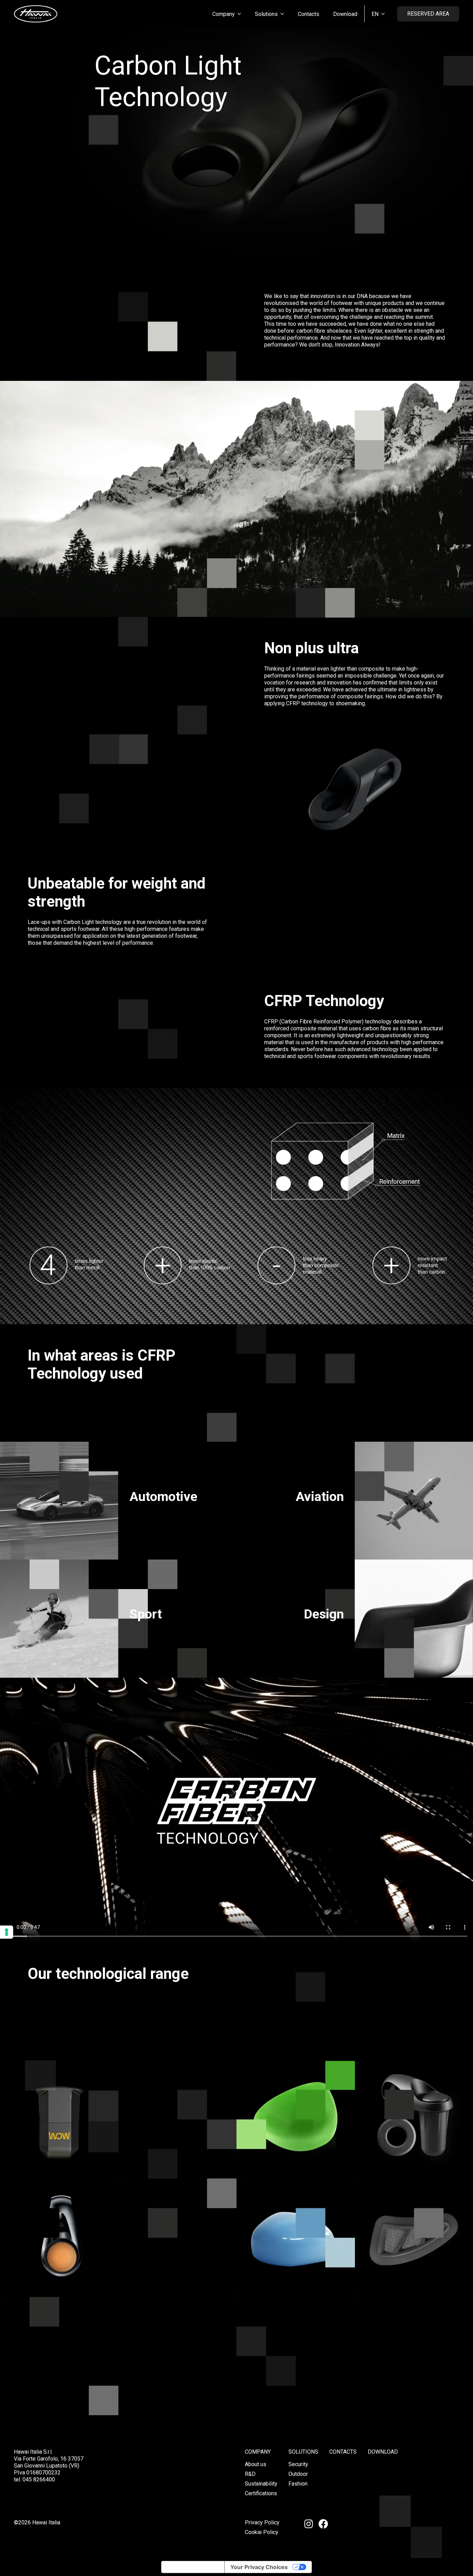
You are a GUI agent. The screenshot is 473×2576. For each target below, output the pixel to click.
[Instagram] (309, 2524)
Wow (59, 2156)
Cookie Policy (262, 2532)
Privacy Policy (262, 2522)
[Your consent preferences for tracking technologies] (7, 1932)
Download (383, 2452)
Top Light (59, 2274)
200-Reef (296, 2274)
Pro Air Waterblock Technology (414, 2270)
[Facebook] (323, 2524)
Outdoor (298, 2474)
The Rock (296, 2156)
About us (256, 2464)
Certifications (261, 2493)
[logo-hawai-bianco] (36, 14)
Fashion (298, 2484)
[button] (239, 14)
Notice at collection (193, 2567)
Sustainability (261, 2484)
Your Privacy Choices (259, 2567)
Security (298, 2464)
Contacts (343, 2452)
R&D (250, 2474)
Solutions (303, 2452)
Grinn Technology (414, 2156)
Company (258, 2452)
